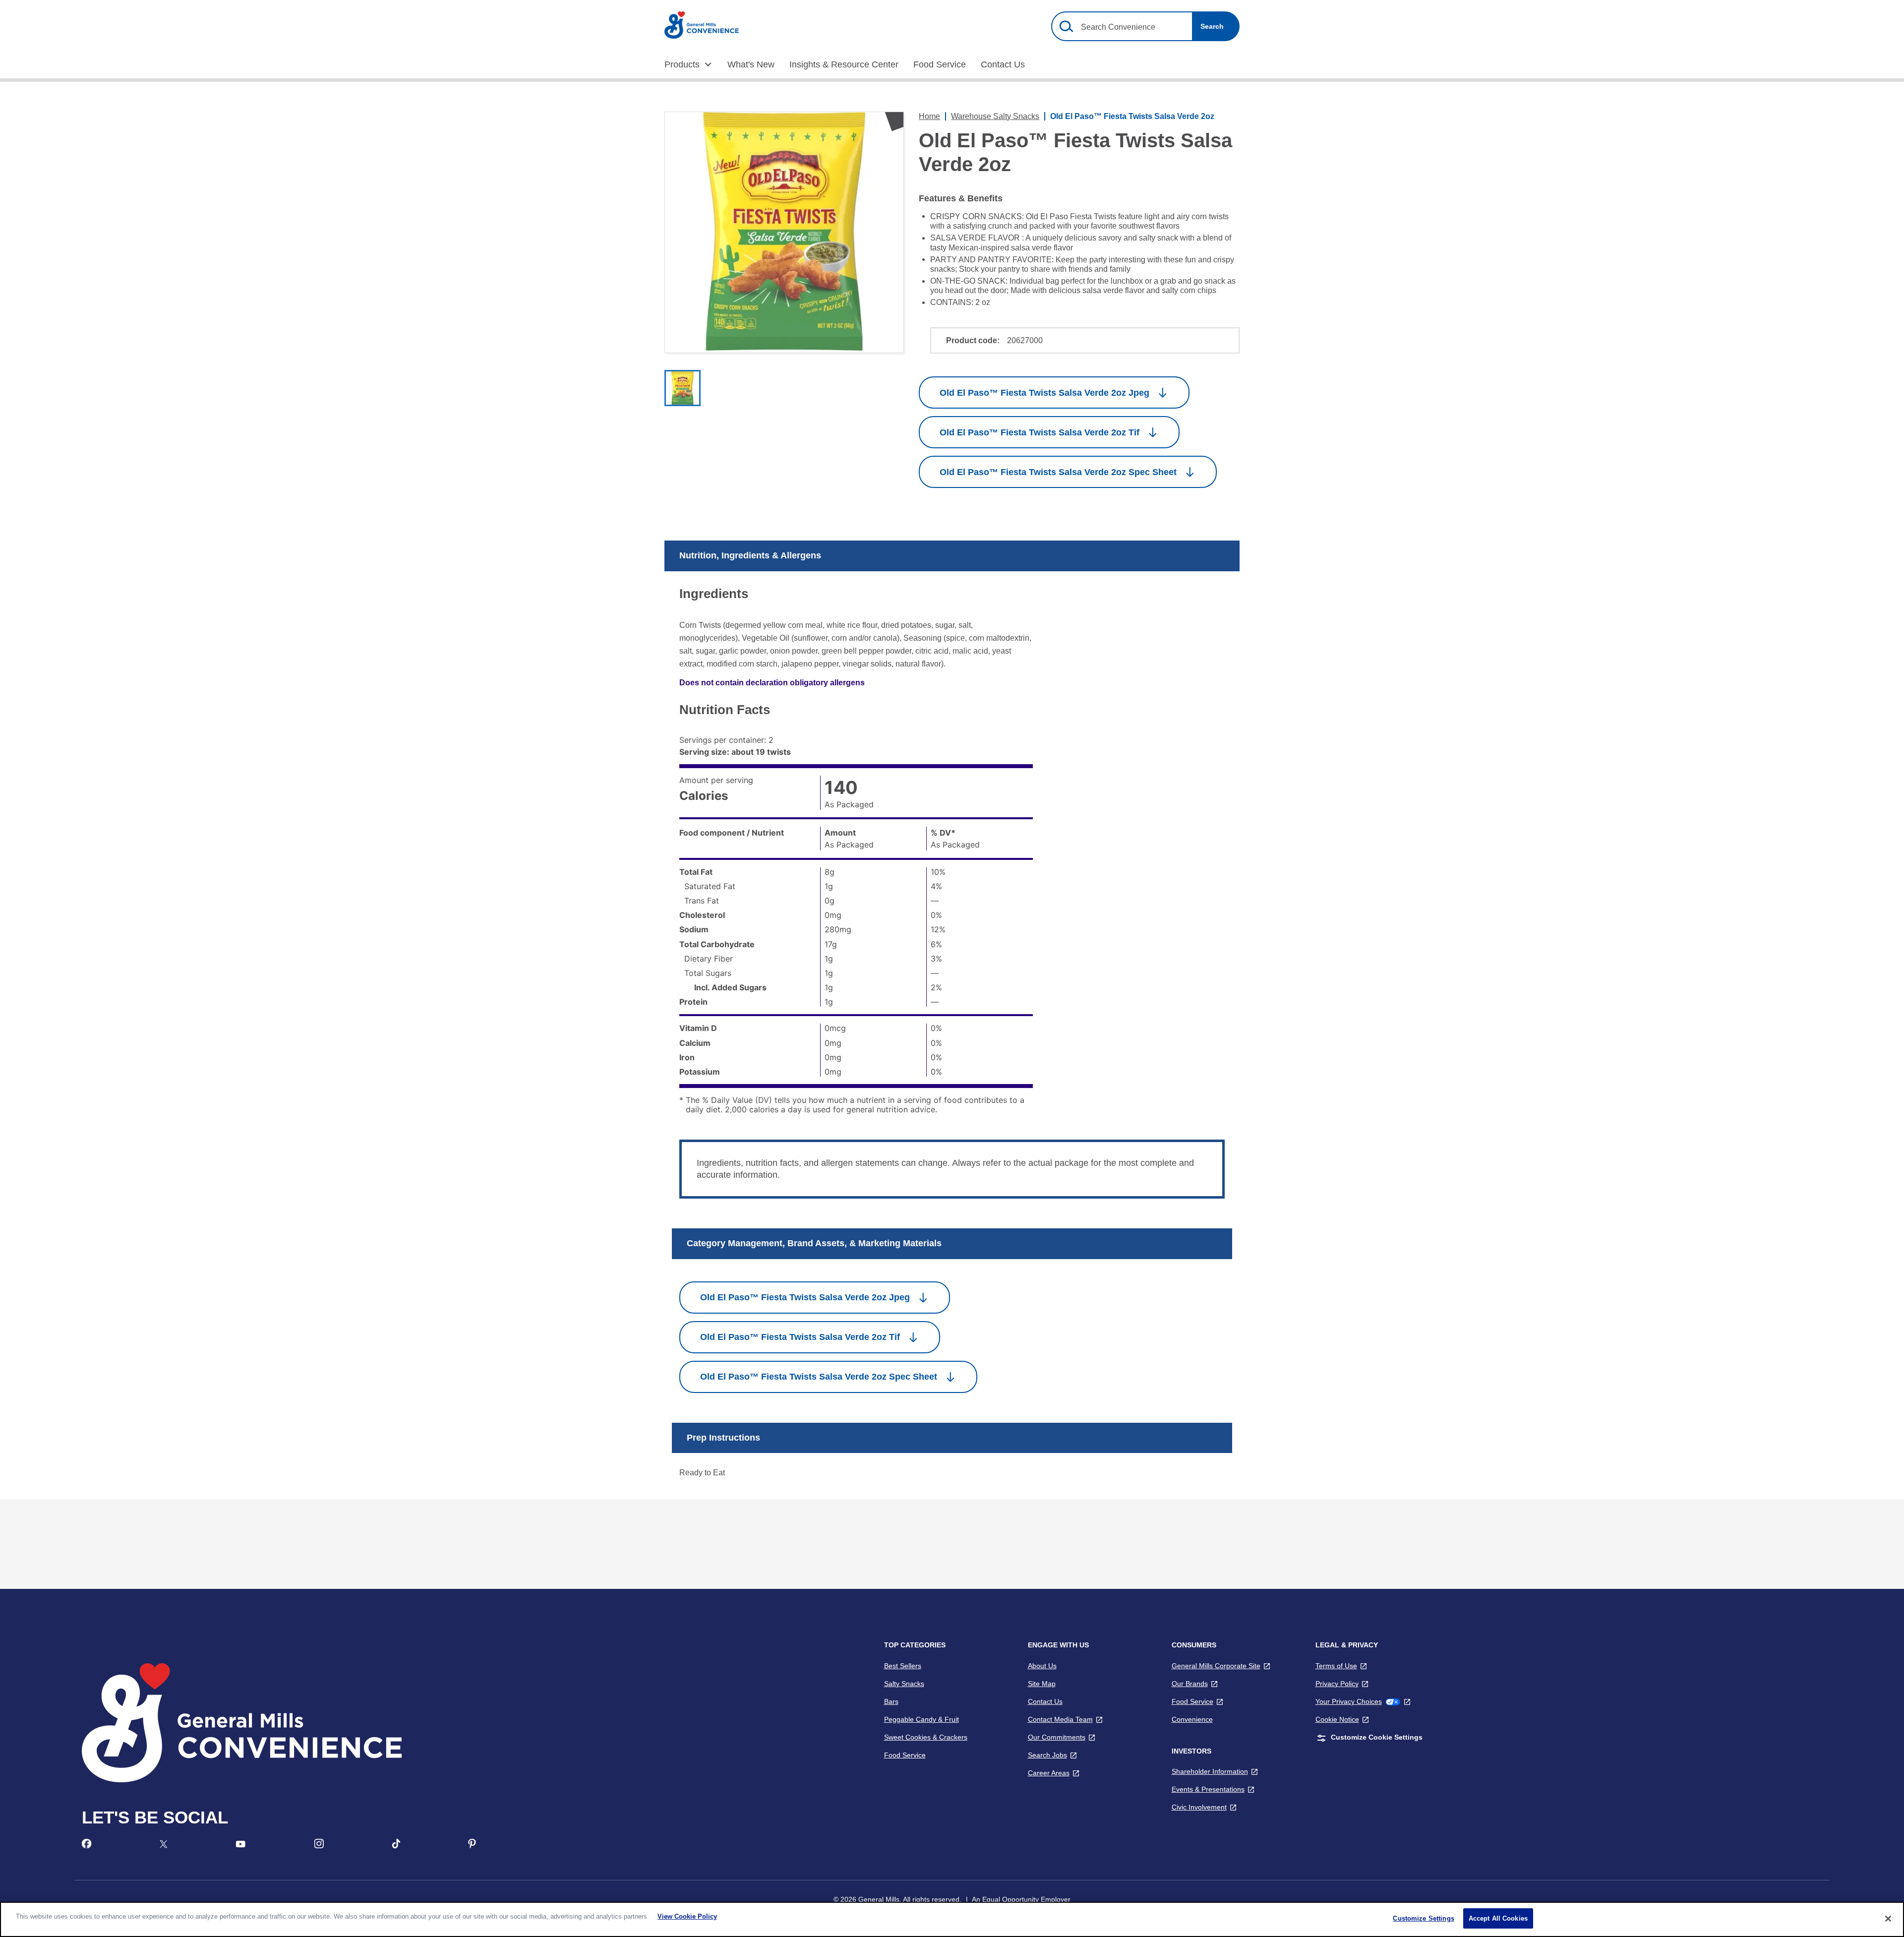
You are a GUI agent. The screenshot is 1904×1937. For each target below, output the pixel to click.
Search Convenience (1118, 27)
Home (929, 116)
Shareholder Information (1215, 1771)
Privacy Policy (1342, 1684)
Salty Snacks (904, 1684)
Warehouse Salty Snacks (995, 116)
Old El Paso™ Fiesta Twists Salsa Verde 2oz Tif (1040, 432)
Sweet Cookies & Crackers (926, 1737)
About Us (1042, 1666)
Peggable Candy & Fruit (922, 1719)
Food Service (905, 1755)
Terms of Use (1341, 1666)
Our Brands (1195, 1684)
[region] (952, 1919)
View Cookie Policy (687, 1916)
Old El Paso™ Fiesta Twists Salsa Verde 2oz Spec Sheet (1058, 472)
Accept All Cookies (1498, 1918)
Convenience (1192, 1719)
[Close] (1888, 1919)
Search (1212, 26)
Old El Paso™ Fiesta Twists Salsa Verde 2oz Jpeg (1044, 393)
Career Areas (1054, 1773)
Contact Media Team (1065, 1719)
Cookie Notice (1342, 1719)
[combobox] (1145, 26)
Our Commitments (1062, 1737)
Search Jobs (1052, 1755)
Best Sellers (903, 1666)
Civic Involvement (1204, 1807)
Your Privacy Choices (1363, 1701)
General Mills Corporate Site (1221, 1666)
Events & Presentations (1213, 1789)
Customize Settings (1423, 1918)
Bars (891, 1701)
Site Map (1042, 1684)
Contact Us (1045, 1701)
